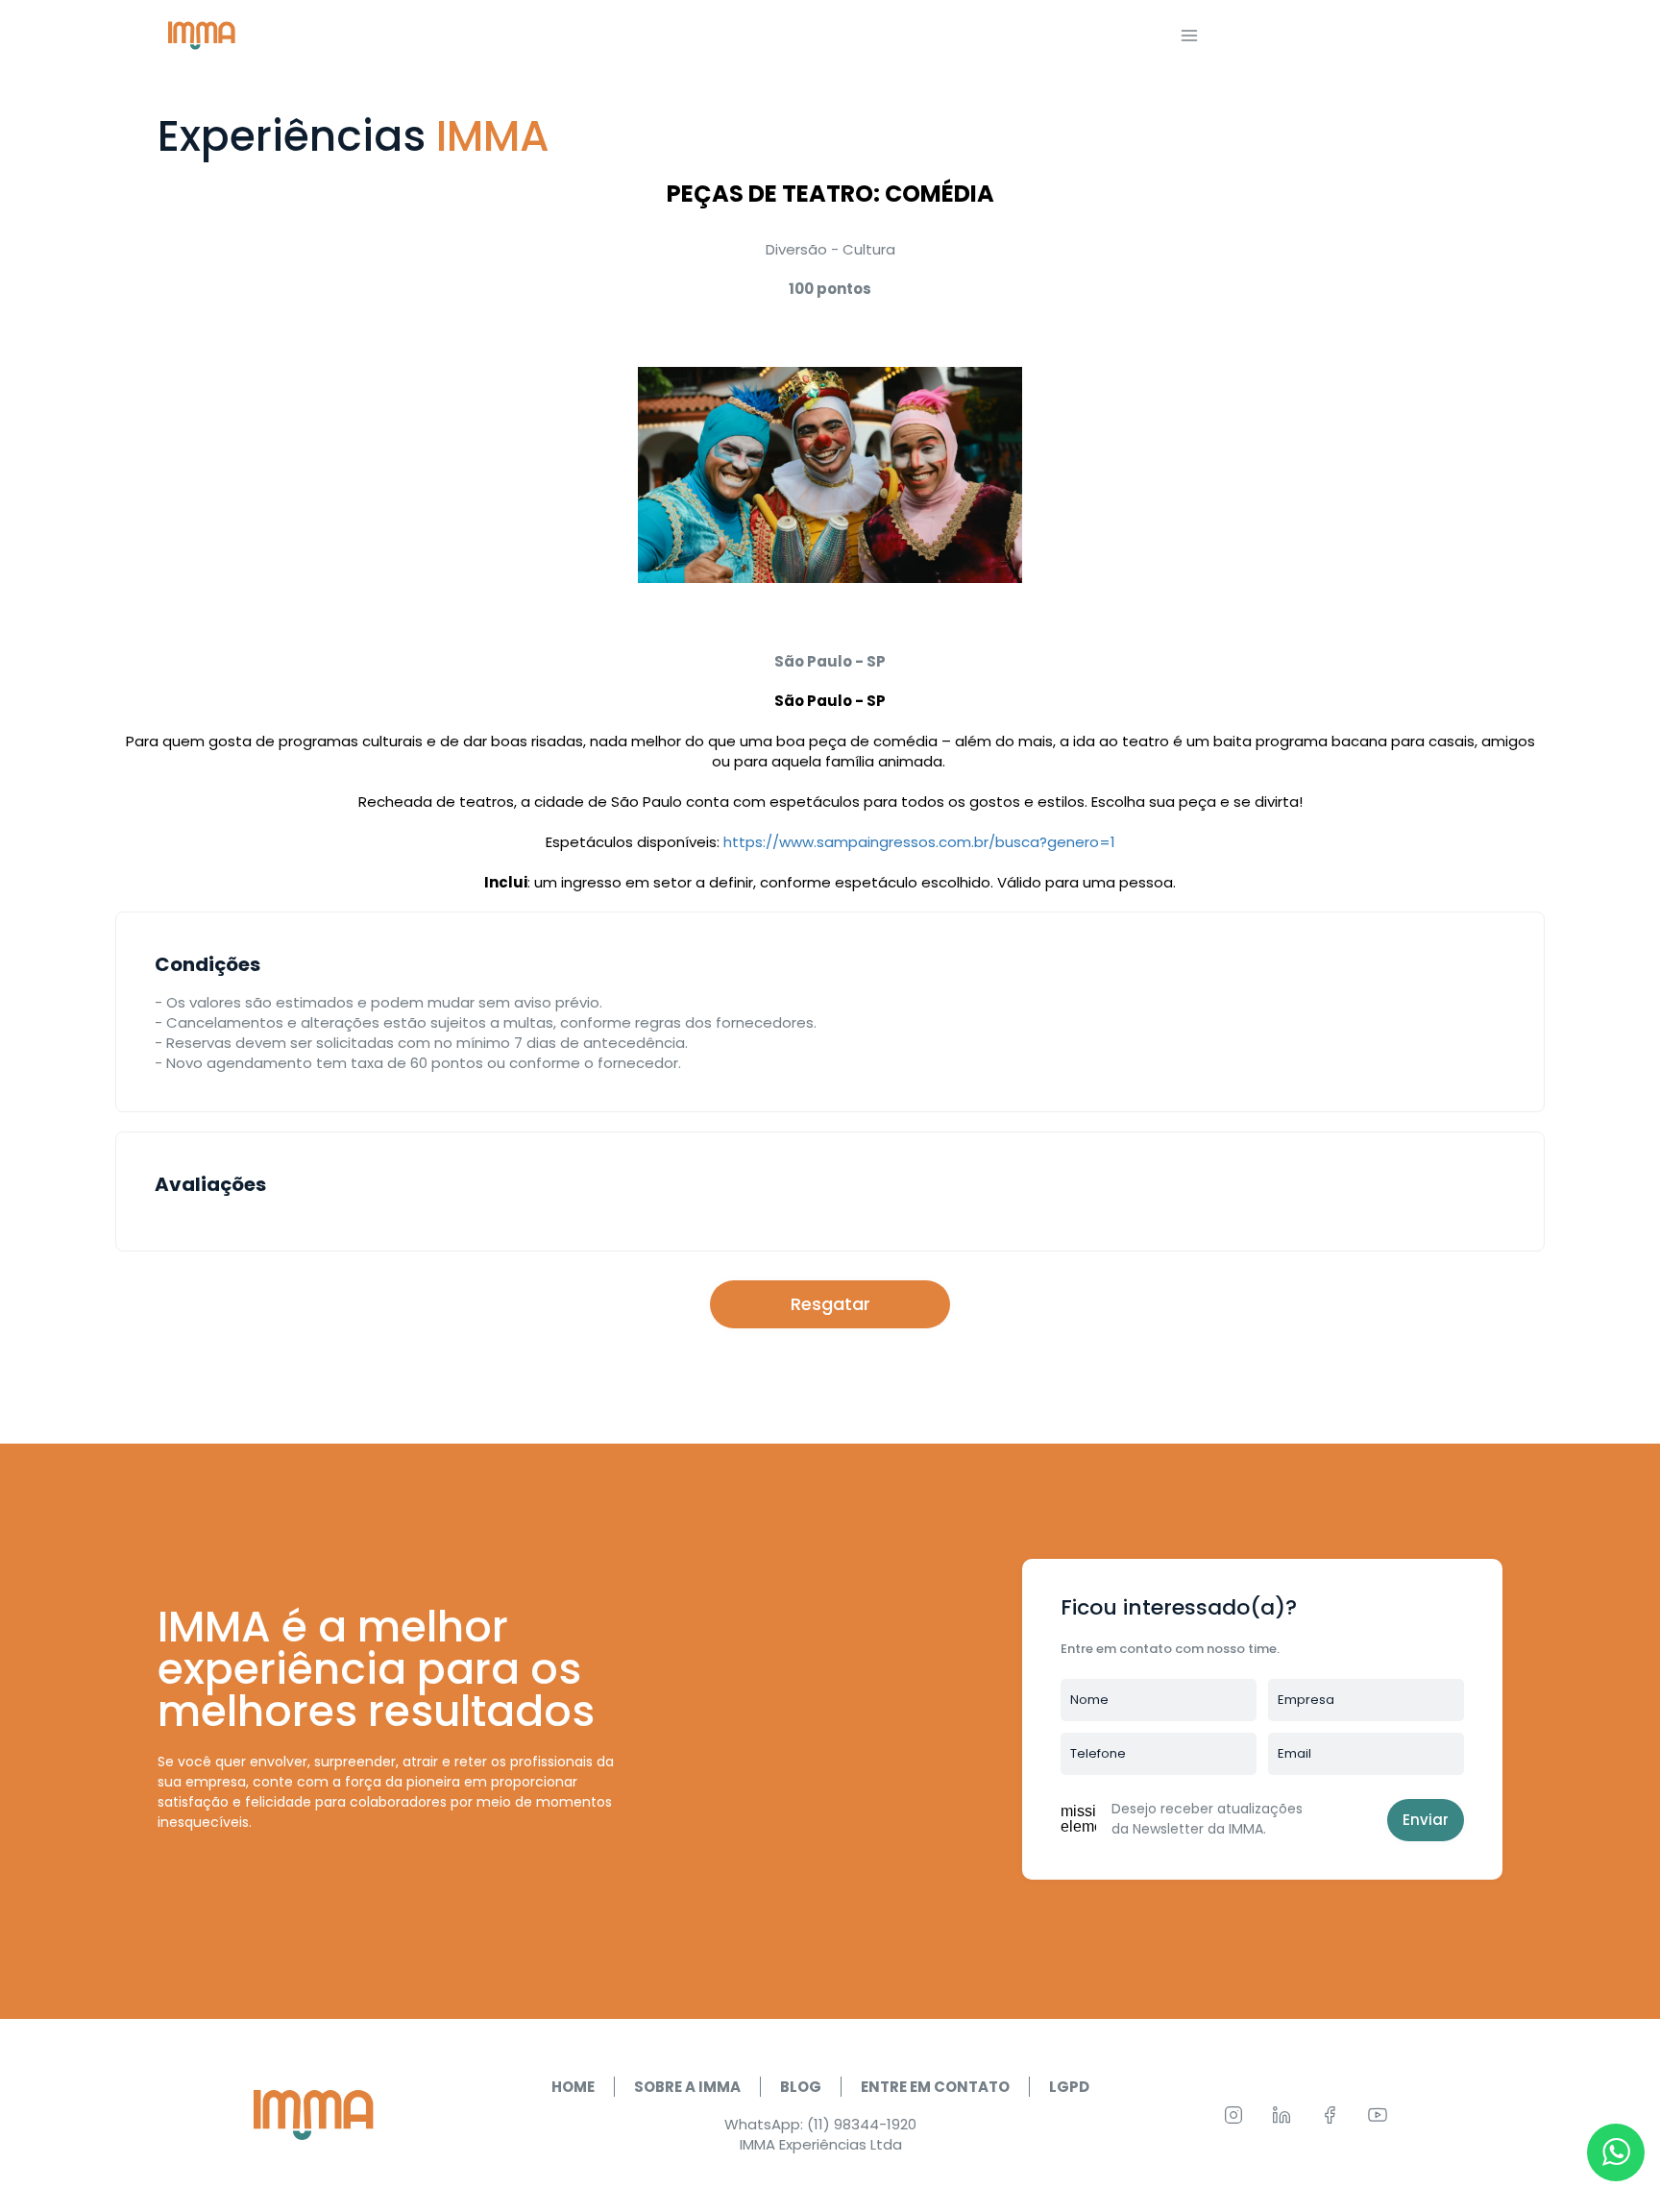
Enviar (1426, 1820)
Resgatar (830, 1304)
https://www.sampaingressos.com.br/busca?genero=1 (919, 842)
